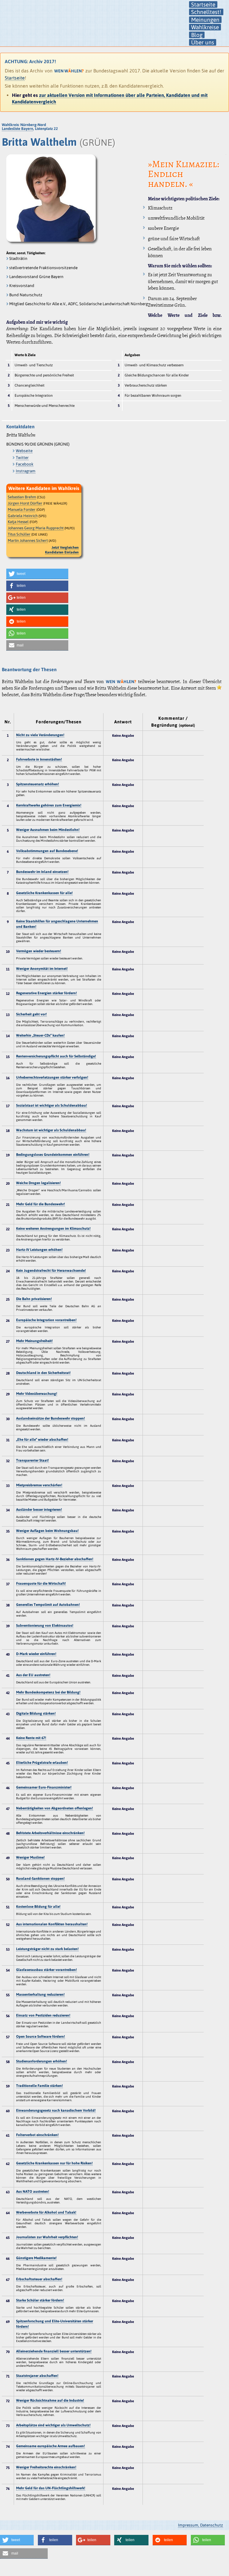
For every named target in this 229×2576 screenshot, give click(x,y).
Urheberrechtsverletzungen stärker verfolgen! (52, 1077)
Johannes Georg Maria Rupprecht (36, 528)
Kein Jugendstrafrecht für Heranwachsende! (51, 1271)
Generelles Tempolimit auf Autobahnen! (48, 1605)
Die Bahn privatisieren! (34, 1299)
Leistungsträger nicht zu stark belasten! (47, 1949)
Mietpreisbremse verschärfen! (39, 1485)
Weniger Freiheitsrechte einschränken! (46, 2467)
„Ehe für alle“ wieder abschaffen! (42, 1440)
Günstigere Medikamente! (36, 2258)
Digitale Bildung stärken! (36, 1713)
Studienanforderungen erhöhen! (42, 2061)
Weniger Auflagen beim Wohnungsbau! (47, 1531)
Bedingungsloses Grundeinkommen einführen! (53, 1155)
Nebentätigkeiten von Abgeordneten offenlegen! (55, 1808)
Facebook (25, 464)
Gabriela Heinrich (23, 516)
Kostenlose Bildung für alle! (38, 1907)
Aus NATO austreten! (33, 2192)
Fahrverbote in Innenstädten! (39, 759)
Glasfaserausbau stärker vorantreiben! (47, 1970)
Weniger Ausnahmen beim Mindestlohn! (48, 830)
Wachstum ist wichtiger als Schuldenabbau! (51, 1130)
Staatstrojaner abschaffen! (37, 2376)
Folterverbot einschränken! (37, 2135)
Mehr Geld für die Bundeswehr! (41, 1204)
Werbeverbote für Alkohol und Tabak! (46, 2212)
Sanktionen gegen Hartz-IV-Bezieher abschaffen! (55, 1559)
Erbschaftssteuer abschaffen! (39, 2279)
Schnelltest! (206, 12)
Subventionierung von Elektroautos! (45, 1626)
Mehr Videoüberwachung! (37, 1394)
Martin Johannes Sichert (28, 541)
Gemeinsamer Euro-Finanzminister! (44, 1787)
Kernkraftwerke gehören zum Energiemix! (49, 805)
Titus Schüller (19, 534)
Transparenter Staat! (33, 1460)
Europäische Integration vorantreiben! (46, 1320)
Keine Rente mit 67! (31, 1738)
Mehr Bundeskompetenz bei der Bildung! (48, 1692)
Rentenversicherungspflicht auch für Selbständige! (56, 1056)
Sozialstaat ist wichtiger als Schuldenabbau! (52, 1105)
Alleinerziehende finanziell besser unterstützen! (54, 2351)
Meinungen (205, 20)
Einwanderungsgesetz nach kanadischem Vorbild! (56, 2110)
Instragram (26, 471)
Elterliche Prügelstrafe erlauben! (42, 1763)
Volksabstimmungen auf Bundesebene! (47, 851)
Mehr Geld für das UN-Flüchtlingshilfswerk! (51, 2488)
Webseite (24, 451)
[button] (37, 574)
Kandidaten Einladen (62, 552)
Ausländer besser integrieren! (39, 1510)
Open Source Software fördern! (41, 2037)
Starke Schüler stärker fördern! (40, 2300)
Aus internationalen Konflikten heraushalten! (52, 1924)
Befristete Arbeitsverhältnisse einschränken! (50, 1833)
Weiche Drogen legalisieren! (38, 1183)
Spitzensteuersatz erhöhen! (38, 784)
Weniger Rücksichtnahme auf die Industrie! (50, 2400)
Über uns (203, 42)
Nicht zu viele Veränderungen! (40, 735)
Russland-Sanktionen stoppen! (40, 1879)
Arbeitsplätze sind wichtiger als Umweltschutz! (53, 2425)
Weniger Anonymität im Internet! (42, 969)
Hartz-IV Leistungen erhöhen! (39, 1250)
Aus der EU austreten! (33, 1675)
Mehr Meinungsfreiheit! (34, 1341)
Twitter (22, 457)
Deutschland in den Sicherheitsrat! (43, 1373)
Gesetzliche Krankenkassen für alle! (44, 893)
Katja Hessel (18, 522)
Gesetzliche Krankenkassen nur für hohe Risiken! (54, 2163)
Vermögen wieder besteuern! (39, 951)
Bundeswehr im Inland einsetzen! (42, 872)
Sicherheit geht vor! (31, 1014)
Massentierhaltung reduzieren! (40, 1995)
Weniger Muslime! (30, 1857)
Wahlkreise (205, 27)
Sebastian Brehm (22, 497)
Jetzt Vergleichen (65, 548)
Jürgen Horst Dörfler (25, 503)
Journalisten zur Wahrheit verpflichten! (47, 2237)
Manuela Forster (22, 510)
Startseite (203, 4)
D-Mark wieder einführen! (36, 1654)
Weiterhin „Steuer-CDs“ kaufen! (40, 1035)
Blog (197, 35)
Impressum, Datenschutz (201, 2525)
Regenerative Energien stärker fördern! (47, 993)
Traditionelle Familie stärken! (40, 2086)
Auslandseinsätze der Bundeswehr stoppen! (51, 1418)
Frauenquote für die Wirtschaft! (41, 1584)
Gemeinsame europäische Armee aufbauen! (51, 2446)
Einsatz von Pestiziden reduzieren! (43, 2015)
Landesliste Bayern (17, 129)
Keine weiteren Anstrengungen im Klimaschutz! (53, 1229)
